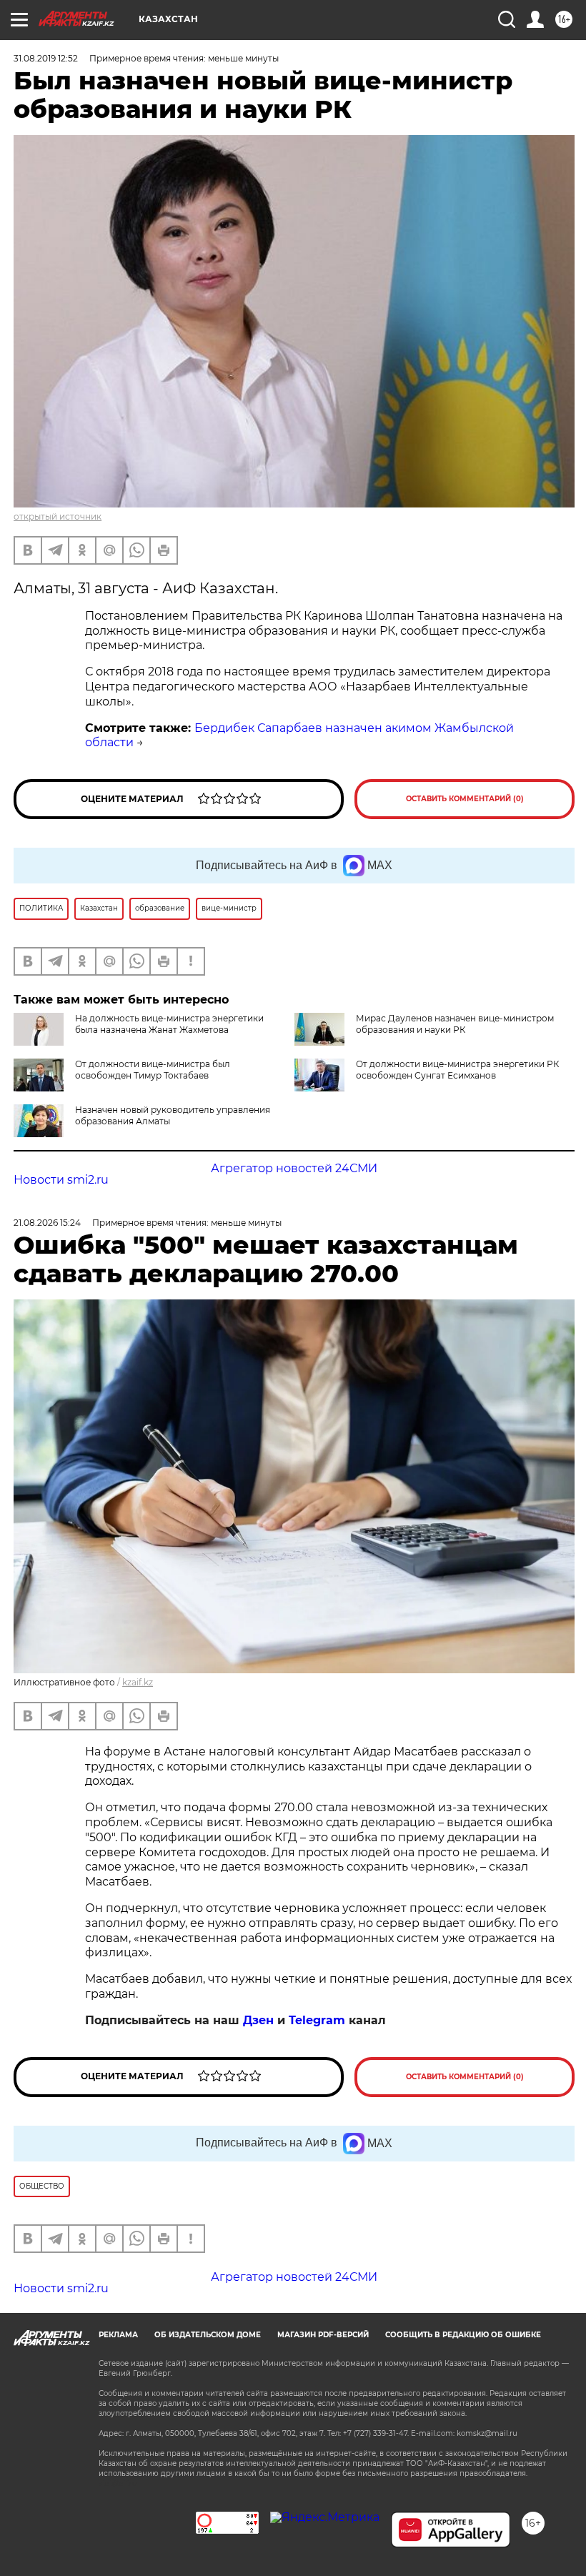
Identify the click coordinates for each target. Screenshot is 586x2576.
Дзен (258, 2020)
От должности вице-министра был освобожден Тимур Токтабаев (153, 1070)
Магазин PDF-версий (323, 2335)
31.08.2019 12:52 (46, 58)
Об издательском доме (208, 2335)
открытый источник (58, 516)
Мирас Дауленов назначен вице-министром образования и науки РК (455, 1024)
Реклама (118, 2335)
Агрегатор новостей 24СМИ (294, 1168)
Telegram (317, 2020)
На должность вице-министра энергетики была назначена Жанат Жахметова (169, 1024)
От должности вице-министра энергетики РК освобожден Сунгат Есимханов (457, 1070)
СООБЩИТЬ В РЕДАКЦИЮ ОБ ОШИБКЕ (463, 2335)
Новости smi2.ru (61, 1180)
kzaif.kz (138, 1682)
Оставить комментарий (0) (465, 799)
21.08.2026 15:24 (47, 1223)
